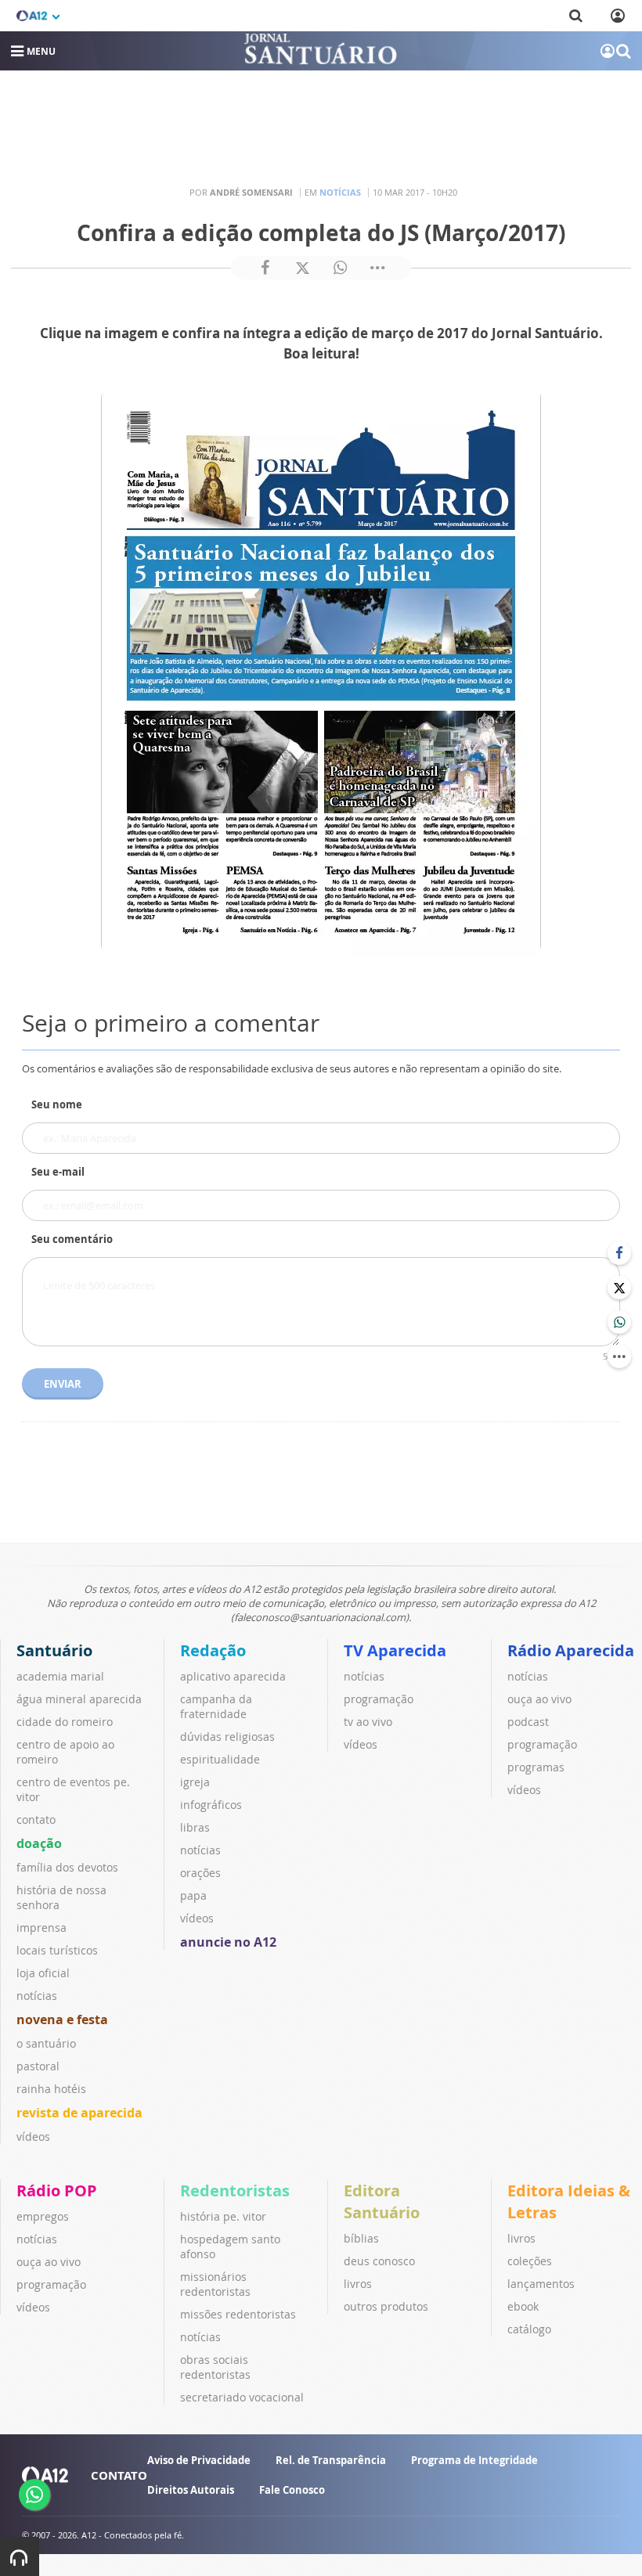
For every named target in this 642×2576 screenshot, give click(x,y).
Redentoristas (235, 2191)
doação (39, 1843)
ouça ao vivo (539, 1699)
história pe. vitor (223, 2216)
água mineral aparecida (79, 1699)
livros (358, 2284)
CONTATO (119, 2475)
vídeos (33, 2136)
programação (379, 1699)
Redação (213, 1650)
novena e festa (62, 2019)
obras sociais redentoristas (215, 2367)
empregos (43, 2216)
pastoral (38, 2066)
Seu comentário (72, 1239)
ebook (523, 2306)
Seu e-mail (58, 1172)
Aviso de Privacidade (199, 2460)
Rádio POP (57, 2191)
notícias (37, 1996)
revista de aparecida (79, 2113)
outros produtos (386, 2306)
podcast (528, 1722)
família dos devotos (67, 1867)
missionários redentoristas (215, 2284)
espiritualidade (220, 1759)
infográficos (211, 1805)
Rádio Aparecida (571, 1650)
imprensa (41, 1927)
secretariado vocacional (242, 2397)
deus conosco (379, 2261)
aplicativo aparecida (233, 1676)
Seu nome (57, 1104)
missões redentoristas (238, 2314)
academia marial (60, 1676)
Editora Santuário (382, 2201)
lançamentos (541, 2284)
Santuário (54, 1650)
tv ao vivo (368, 1722)
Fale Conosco (292, 2490)
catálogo (529, 2329)
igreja (195, 1782)
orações (200, 1873)
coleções (530, 2261)
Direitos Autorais (191, 2490)
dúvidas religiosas (227, 1737)
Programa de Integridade (474, 2460)
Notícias (340, 192)
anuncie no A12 (228, 1942)
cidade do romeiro (65, 1722)
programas (536, 1767)
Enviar (63, 1384)
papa (193, 1895)
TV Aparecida (395, 1650)
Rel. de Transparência (331, 2460)
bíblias (361, 2238)
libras (195, 1827)
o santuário (46, 2043)
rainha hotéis (51, 2089)
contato (36, 1819)
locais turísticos (57, 1950)
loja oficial (43, 1973)
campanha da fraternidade (216, 1706)
